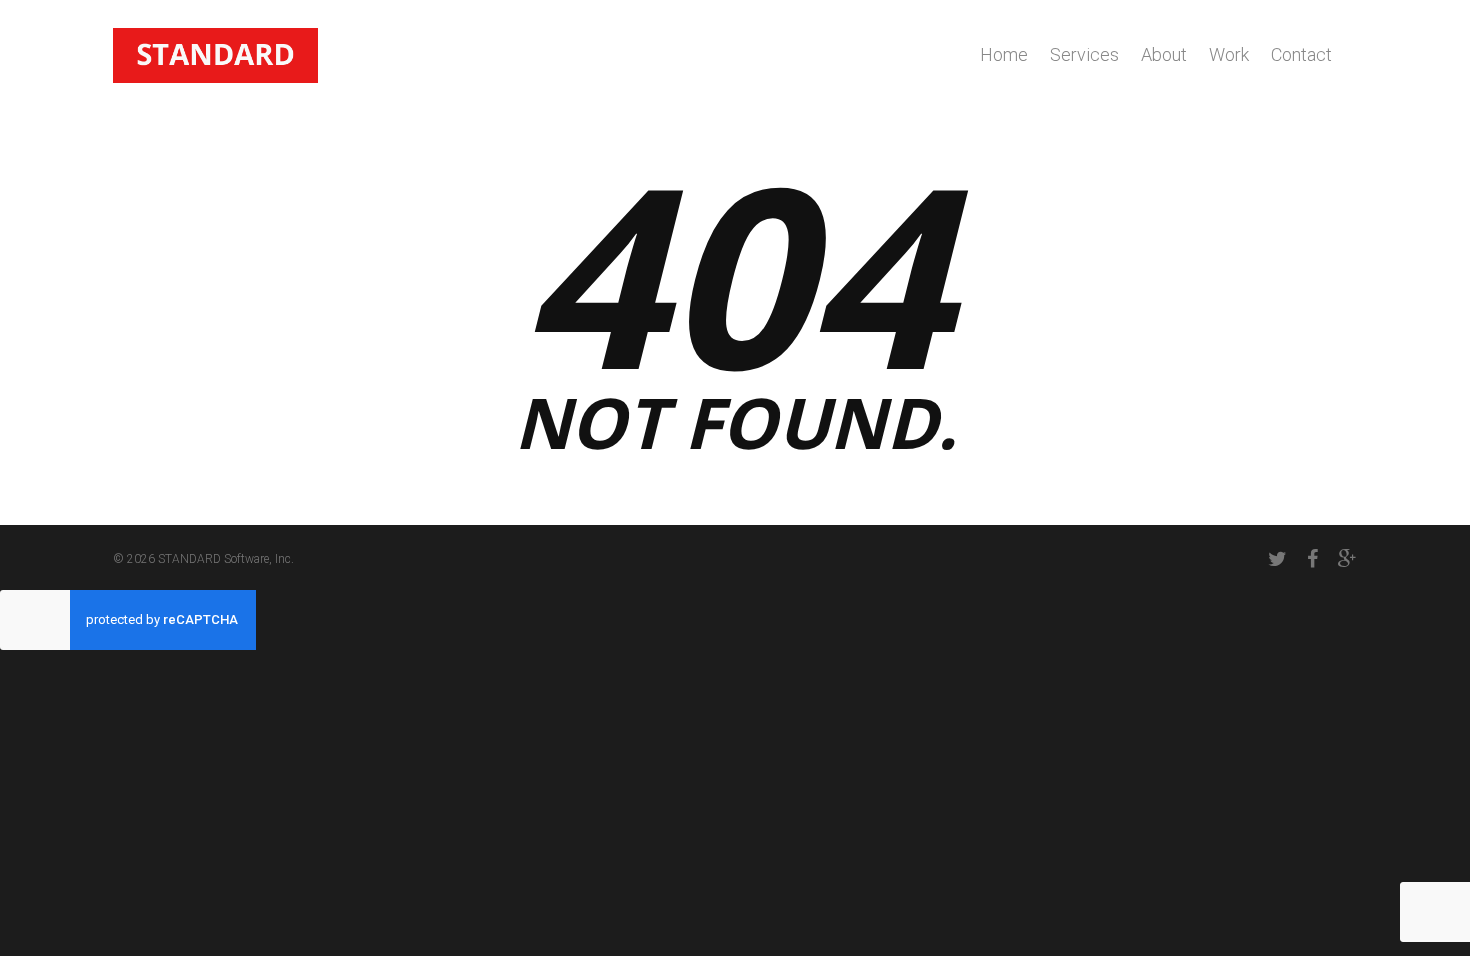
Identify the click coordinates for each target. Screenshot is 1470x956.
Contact (1301, 54)
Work (1229, 54)
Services (1084, 54)
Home (1004, 54)
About (1164, 54)
